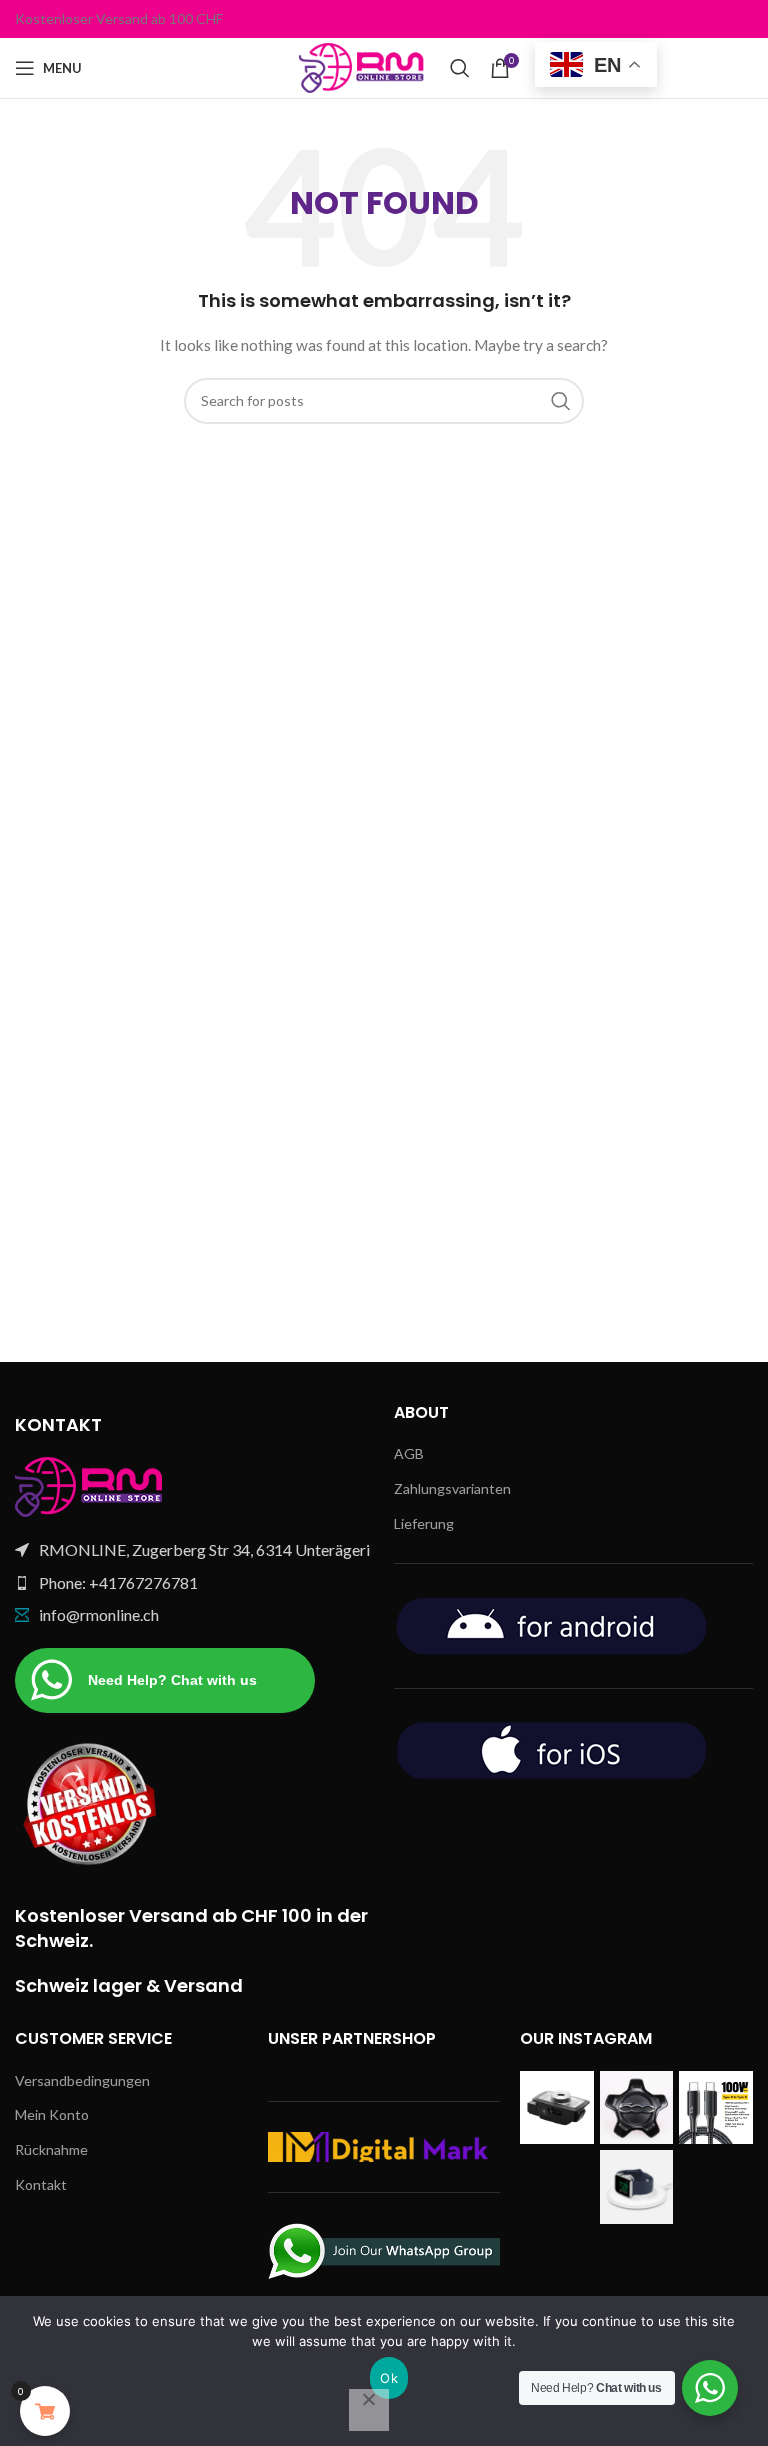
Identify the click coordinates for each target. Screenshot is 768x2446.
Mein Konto (52, 2114)
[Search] (460, 68)
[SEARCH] (561, 401)
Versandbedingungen (82, 2080)
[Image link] (90, 1485)
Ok (389, 2378)
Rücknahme (51, 2149)
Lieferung (424, 1523)
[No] (369, 2410)
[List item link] (194, 1583)
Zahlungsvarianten (452, 1488)
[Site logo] (364, 66)
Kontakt (41, 2184)
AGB (409, 1453)
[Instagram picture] (557, 2108)
